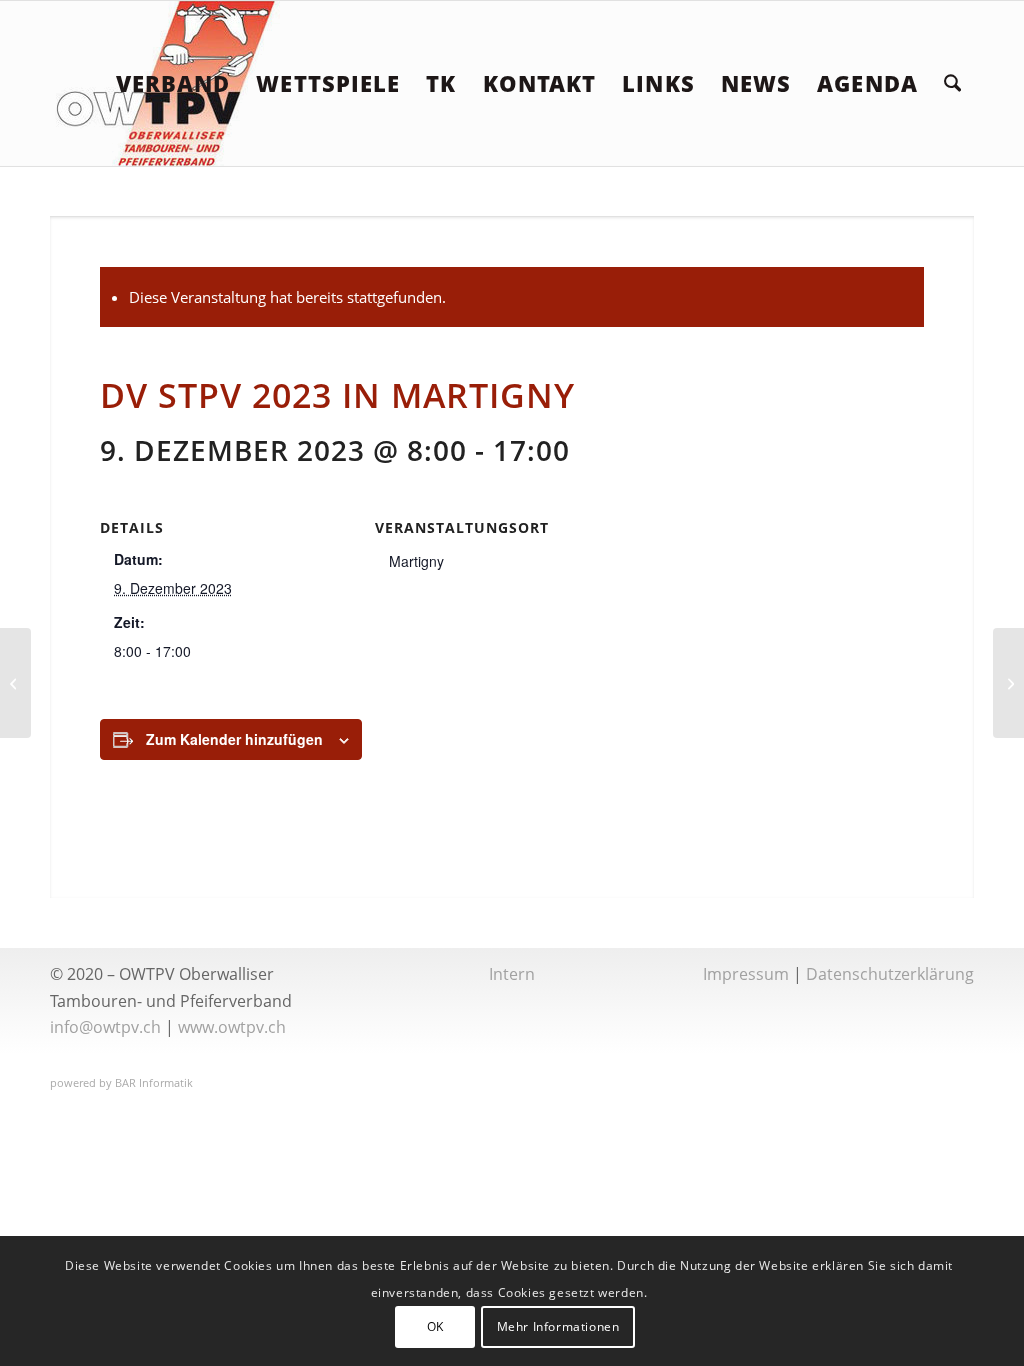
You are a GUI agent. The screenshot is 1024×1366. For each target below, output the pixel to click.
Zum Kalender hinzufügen (234, 739)
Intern (512, 974)
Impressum (746, 974)
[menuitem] (173, 83)
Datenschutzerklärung (890, 974)
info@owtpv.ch (105, 1027)
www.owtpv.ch (232, 1027)
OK (435, 1326)
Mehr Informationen (558, 1326)
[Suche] (952, 83)
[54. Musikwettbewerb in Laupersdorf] (15, 683)
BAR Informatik (154, 1082)
